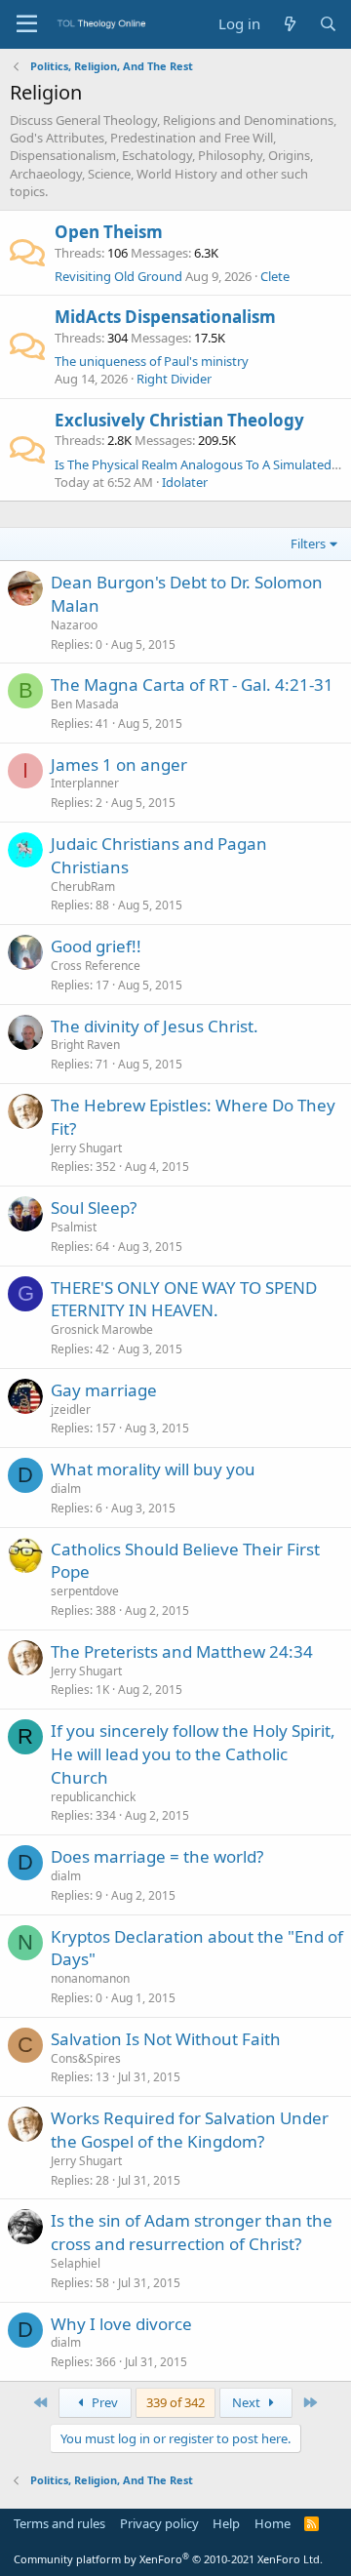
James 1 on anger (119, 765)
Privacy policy (159, 2523)
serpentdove (85, 1591)
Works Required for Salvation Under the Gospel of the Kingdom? (190, 2130)
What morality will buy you (153, 1469)
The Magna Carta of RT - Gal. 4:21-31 (192, 684)
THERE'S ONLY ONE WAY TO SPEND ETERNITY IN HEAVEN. (184, 1299)
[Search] (328, 24)
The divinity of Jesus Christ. (155, 1026)
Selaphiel (76, 2263)
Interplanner (85, 783)
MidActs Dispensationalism (165, 317)
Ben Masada (85, 704)
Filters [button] (308, 543)
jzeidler (71, 1409)
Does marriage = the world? (157, 1856)
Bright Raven (85, 1045)
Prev (103, 2402)
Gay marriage (104, 1390)
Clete (275, 276)
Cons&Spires (86, 2058)
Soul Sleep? (94, 1207)
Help (226, 2523)
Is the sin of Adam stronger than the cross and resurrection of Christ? (192, 2232)
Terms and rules (59, 2523)
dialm (66, 1489)
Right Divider (174, 379)
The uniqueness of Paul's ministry (152, 361)
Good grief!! (96, 946)
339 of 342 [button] (175, 2402)
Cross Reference (96, 966)
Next (248, 2402)
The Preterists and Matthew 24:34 (182, 1651)
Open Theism (109, 232)
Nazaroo (74, 625)
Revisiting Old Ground (118, 276)
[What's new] (289, 24)
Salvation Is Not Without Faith (166, 2039)
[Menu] (27, 24)
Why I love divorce (121, 2324)
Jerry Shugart (86, 1148)
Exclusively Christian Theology (179, 420)
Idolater (185, 482)
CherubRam (83, 886)
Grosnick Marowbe (102, 1329)
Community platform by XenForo (168, 2559)
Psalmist (74, 1227)
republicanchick (93, 1797)
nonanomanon (90, 1978)
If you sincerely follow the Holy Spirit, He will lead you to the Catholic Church (193, 1754)
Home (273, 2523)
